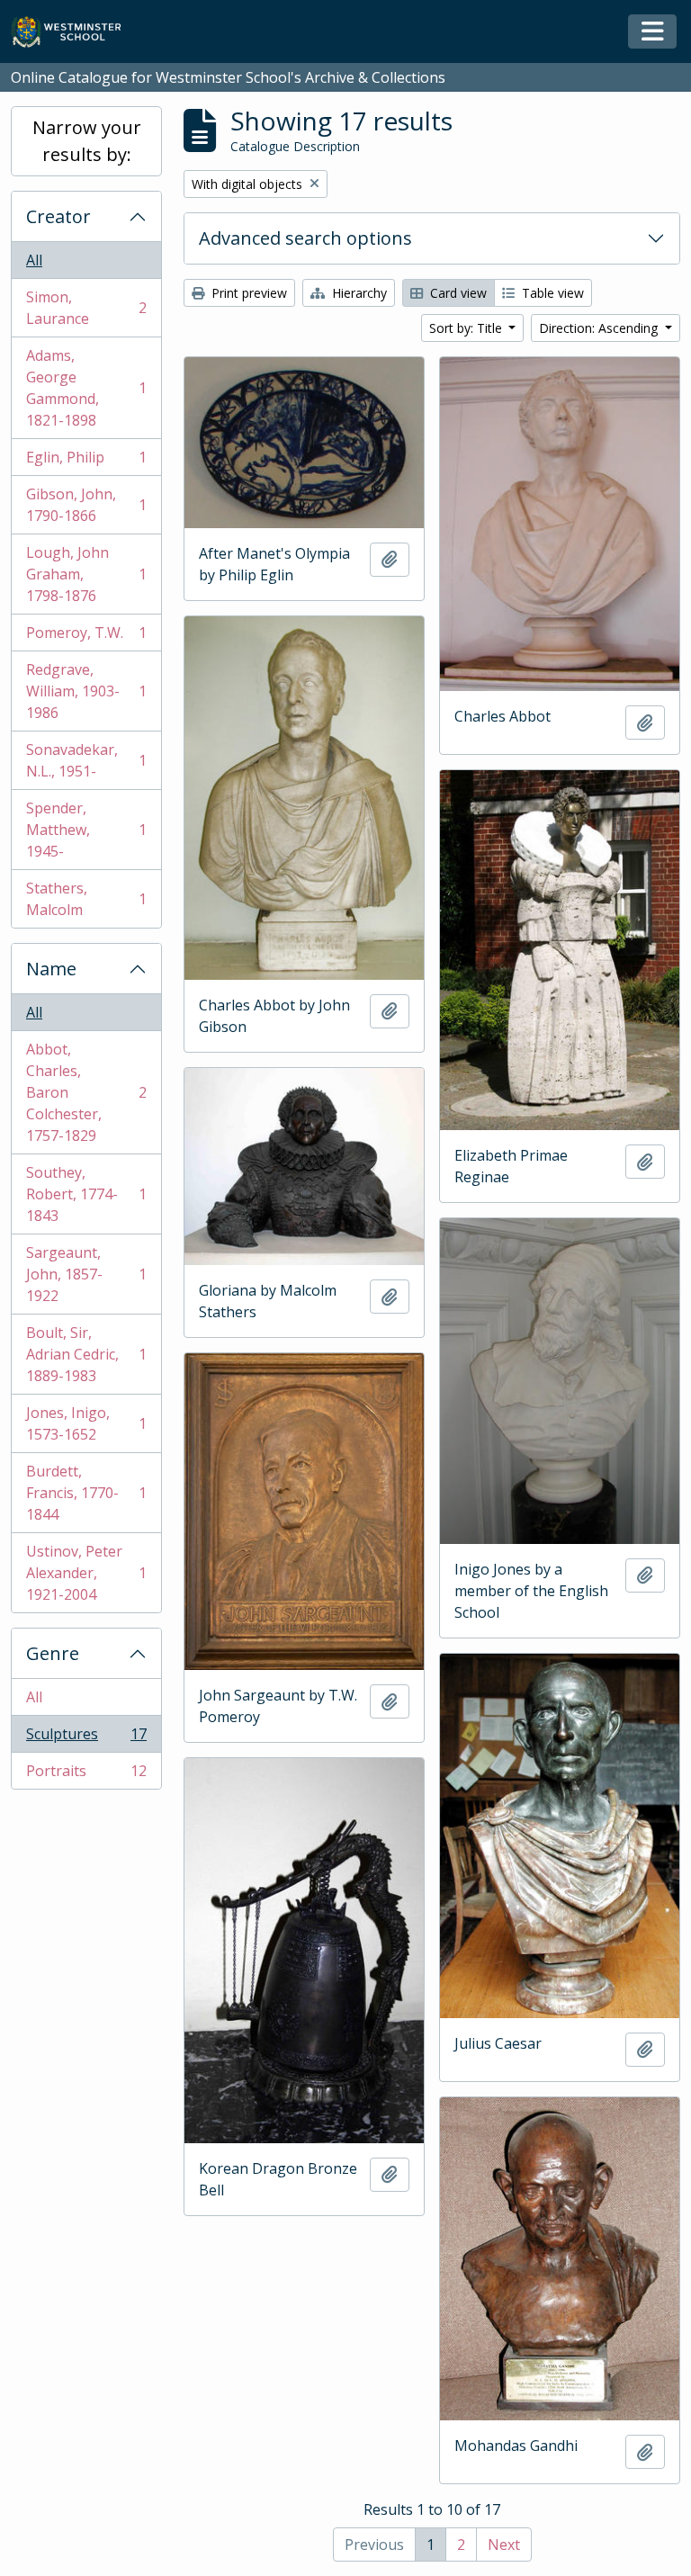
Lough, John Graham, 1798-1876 (86, 574)
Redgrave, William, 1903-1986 (86, 691)
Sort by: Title (467, 328)
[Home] (74, 32)
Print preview (247, 293)
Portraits (86, 1775)
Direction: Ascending (600, 328)
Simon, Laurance (86, 308)
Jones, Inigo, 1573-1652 (86, 1423)
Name (51, 969)
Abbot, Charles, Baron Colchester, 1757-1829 (86, 1092)
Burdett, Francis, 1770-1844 (86, 1493)
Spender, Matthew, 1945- (86, 830)
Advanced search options (305, 238)
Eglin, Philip (86, 462)
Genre (53, 1653)
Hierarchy (358, 293)
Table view (551, 293)
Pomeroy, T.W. (86, 637)
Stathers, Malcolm (86, 899)
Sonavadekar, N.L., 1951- (86, 760)
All (34, 260)
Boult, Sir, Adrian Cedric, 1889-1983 (86, 1354)
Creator (58, 216)
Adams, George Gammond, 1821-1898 (86, 388)
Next (504, 2545)
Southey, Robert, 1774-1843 (86, 1194)
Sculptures (86, 1738)
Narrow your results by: (87, 141)
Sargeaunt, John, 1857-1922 (86, 1274)
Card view (457, 293)
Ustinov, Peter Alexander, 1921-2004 (86, 1573)
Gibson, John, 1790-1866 (86, 505)
